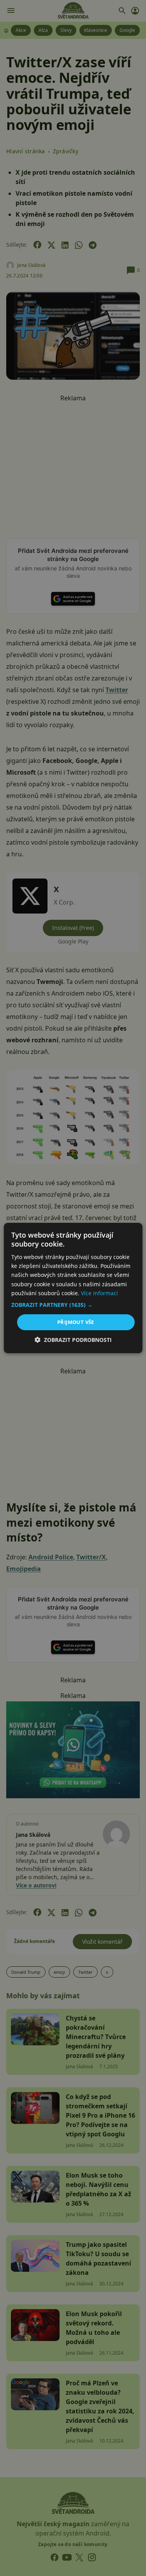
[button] (73, 1305)
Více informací (99, 1293)
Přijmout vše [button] (76, 1322)
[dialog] (73, 1288)
